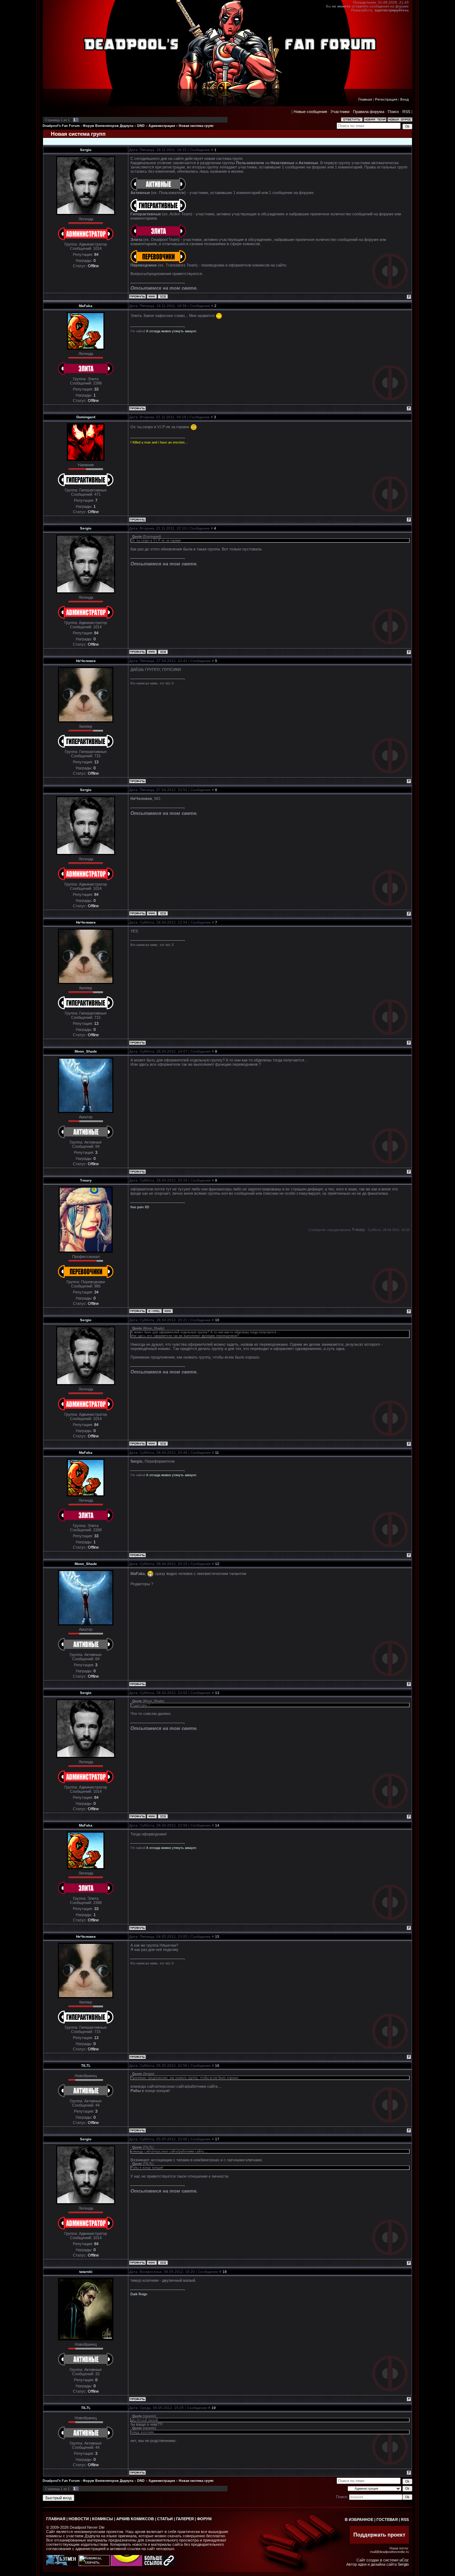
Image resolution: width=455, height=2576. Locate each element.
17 (217, 2139)
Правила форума (369, 112)
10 (217, 1320)
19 (214, 2408)
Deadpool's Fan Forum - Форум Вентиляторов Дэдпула (88, 126)
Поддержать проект (379, 2535)
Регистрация (386, 99)
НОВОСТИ (79, 2519)
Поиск (393, 112)
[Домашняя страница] (152, 296)
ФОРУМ (204, 2519)
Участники (340, 112)
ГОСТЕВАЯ (387, 2519)
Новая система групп (196, 126)
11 (217, 1453)
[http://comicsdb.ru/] (127, 2565)
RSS (406, 112)
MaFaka (86, 306)
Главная (365, 99)
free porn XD (140, 1207)
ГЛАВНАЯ (56, 2519)
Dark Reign (139, 2294)
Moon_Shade (86, 1051)
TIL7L (86, 2066)
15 (217, 1937)
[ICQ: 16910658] (163, 296)
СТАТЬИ (165, 2519)
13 (217, 1693)
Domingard (86, 417)
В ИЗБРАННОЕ (359, 2519)
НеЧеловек (86, 661)
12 (217, 1564)
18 (225, 2272)
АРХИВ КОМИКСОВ (135, 2519)
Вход (405, 99)
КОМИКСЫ (103, 2519)
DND (141, 126)
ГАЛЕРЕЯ (185, 2519)
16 (217, 2066)
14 (217, 1825)
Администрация (162, 126)
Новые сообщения (310, 112)
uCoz (404, 2560)
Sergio (86, 150)
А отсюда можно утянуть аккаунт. (172, 331)
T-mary (86, 1180)
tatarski (86, 2272)
